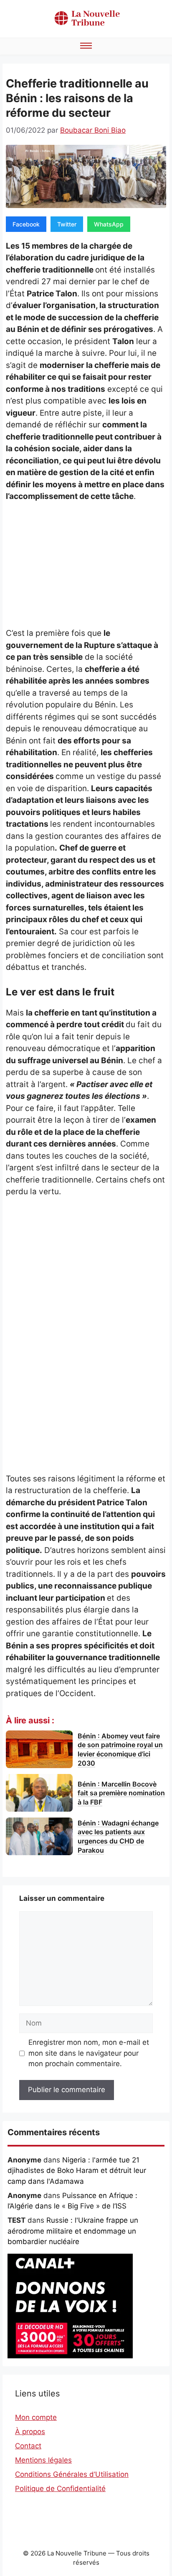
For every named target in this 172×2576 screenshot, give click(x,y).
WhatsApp (109, 224)
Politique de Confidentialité (60, 2489)
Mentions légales (43, 2460)
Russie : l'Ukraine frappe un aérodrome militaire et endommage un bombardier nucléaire (73, 2231)
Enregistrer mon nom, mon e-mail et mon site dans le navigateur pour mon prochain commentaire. (89, 2053)
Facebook (26, 224)
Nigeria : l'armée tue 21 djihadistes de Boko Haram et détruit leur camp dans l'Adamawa (77, 2171)
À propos (30, 2432)
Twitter (67, 224)
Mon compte (36, 2417)
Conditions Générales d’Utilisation (72, 2474)
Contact (28, 2446)
